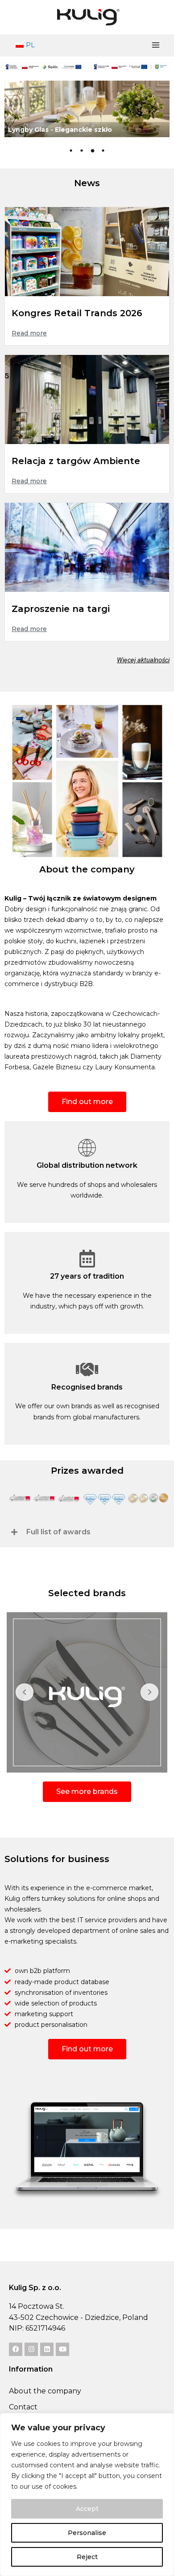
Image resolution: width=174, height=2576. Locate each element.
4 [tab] (103, 151)
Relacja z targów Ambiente (76, 461)
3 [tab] (92, 151)
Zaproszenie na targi (61, 609)
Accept (87, 2509)
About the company (45, 2391)
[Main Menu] (156, 45)
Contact (23, 2407)
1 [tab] (71, 151)
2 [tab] (82, 151)
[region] (87, 2494)
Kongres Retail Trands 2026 (77, 313)
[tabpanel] (87, 109)
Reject (87, 2557)
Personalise (87, 2533)
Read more (29, 333)
